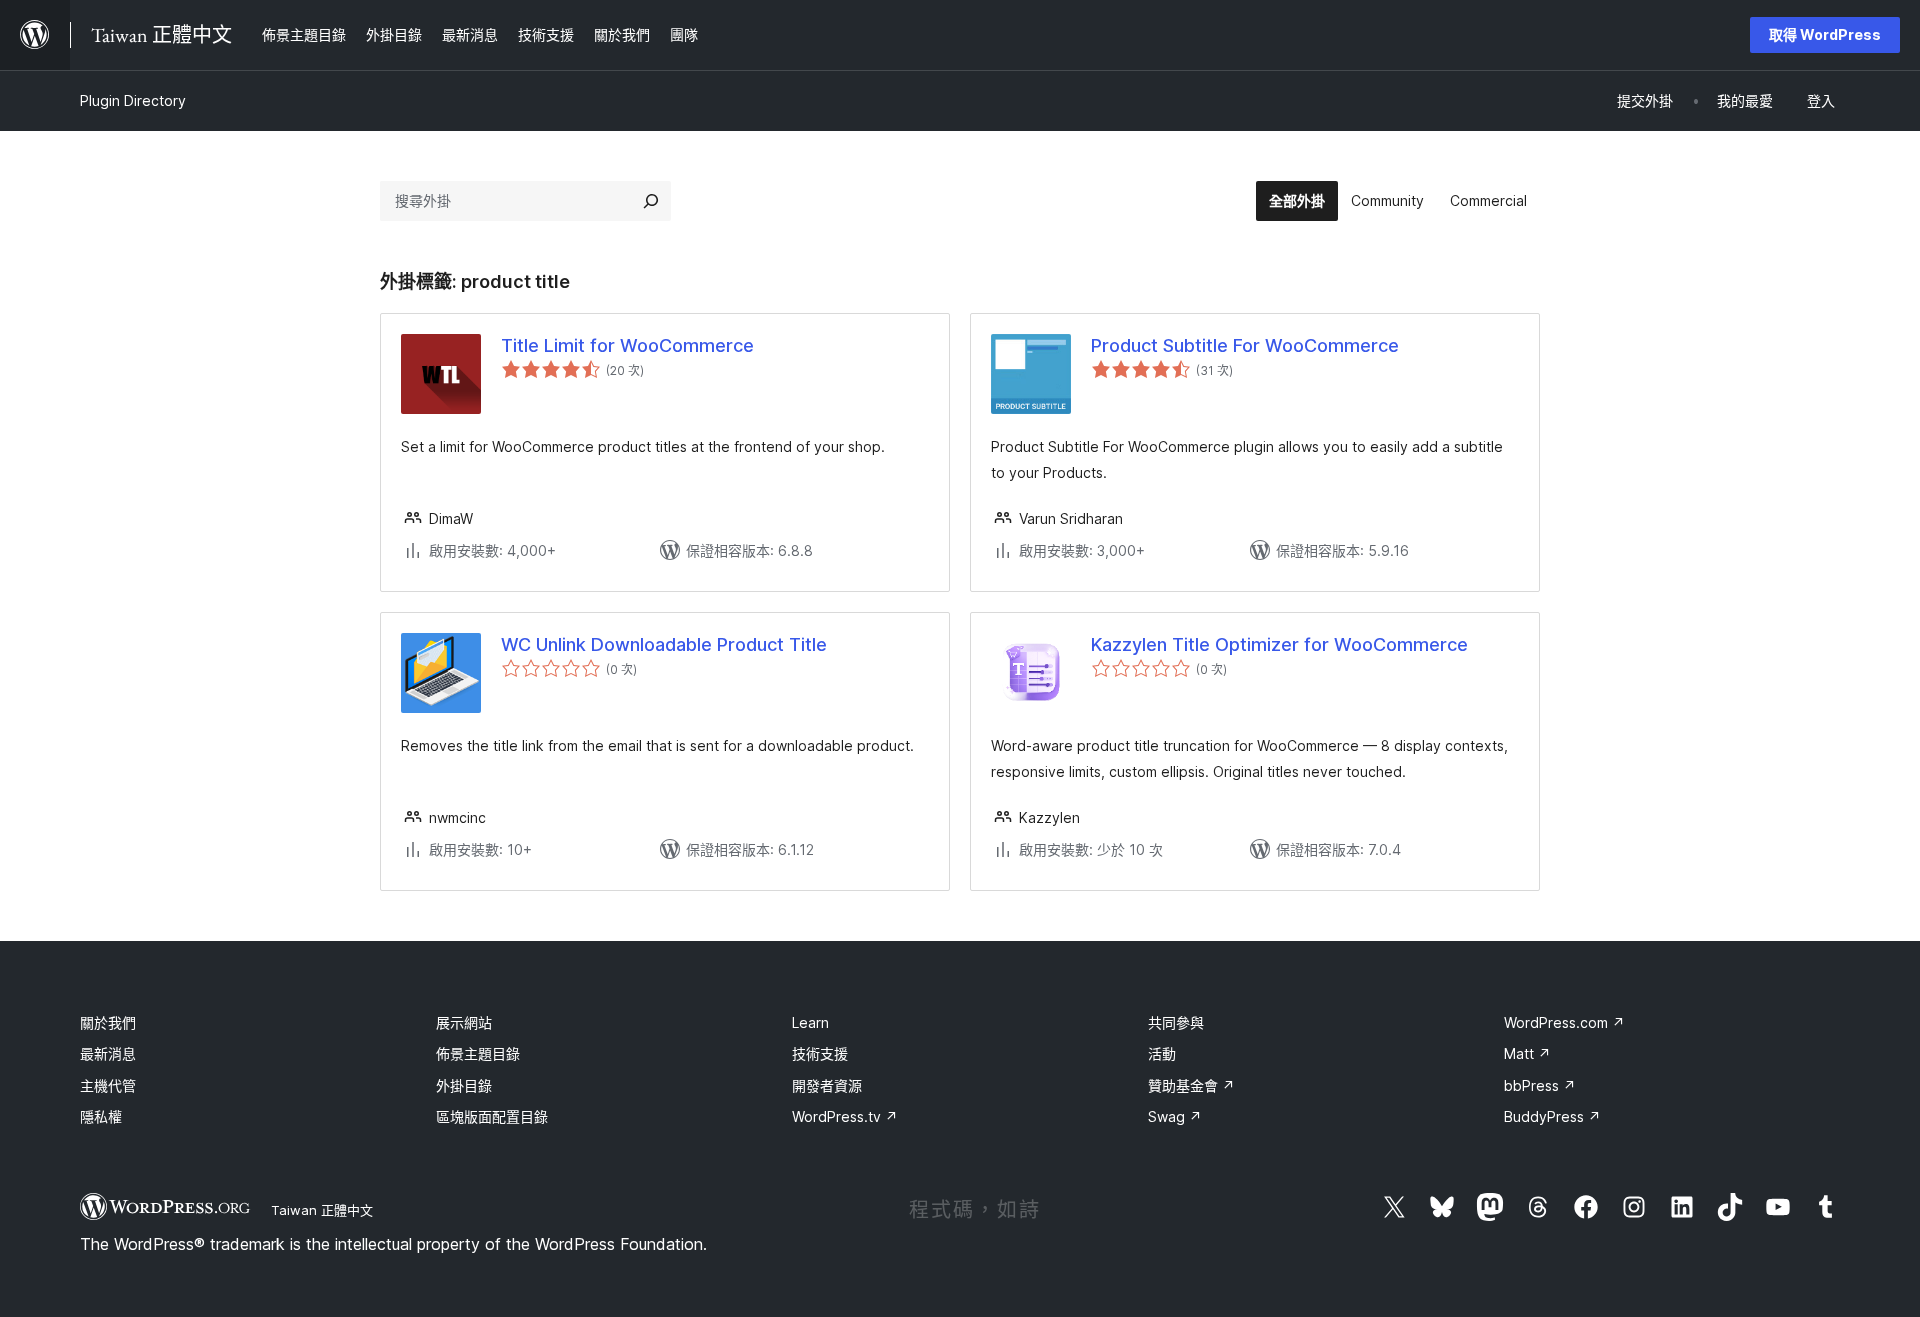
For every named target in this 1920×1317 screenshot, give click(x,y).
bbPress (1540, 1085)
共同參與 (1176, 1022)
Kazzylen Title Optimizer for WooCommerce (1279, 644)
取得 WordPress (1825, 34)
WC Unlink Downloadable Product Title (664, 644)
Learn (810, 1022)
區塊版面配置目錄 (492, 1116)
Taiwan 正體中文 (322, 1210)
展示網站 (464, 1022)
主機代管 (108, 1085)
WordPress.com (1564, 1022)
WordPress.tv (845, 1116)
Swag (1175, 1116)
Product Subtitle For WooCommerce (1245, 345)
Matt (1527, 1053)
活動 (1162, 1053)
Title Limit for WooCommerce (627, 345)
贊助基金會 (1191, 1085)
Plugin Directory (133, 100)
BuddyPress (1552, 1116)
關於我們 (108, 1022)
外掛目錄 (464, 1085)
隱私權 (101, 1116)
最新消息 (108, 1053)
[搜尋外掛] (651, 201)
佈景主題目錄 (478, 1053)
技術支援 (820, 1053)
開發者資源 (827, 1085)
